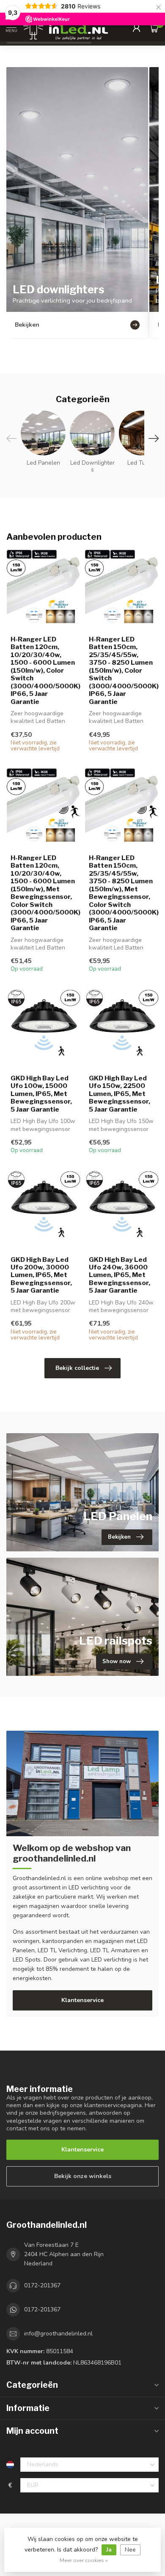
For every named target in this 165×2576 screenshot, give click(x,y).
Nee (130, 2550)
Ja (109, 2550)
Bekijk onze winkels (83, 2176)
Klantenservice (82, 2000)
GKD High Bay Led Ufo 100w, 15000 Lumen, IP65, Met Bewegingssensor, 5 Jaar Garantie (41, 1094)
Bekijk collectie (77, 1368)
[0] (154, 28)
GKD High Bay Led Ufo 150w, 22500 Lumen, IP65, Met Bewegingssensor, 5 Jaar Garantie (120, 1094)
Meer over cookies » (84, 2560)
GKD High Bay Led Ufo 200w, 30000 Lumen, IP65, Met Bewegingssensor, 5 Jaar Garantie (41, 1275)
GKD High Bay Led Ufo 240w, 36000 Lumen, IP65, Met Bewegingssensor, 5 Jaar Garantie (120, 1275)
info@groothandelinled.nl (58, 2334)
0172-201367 (42, 2285)
